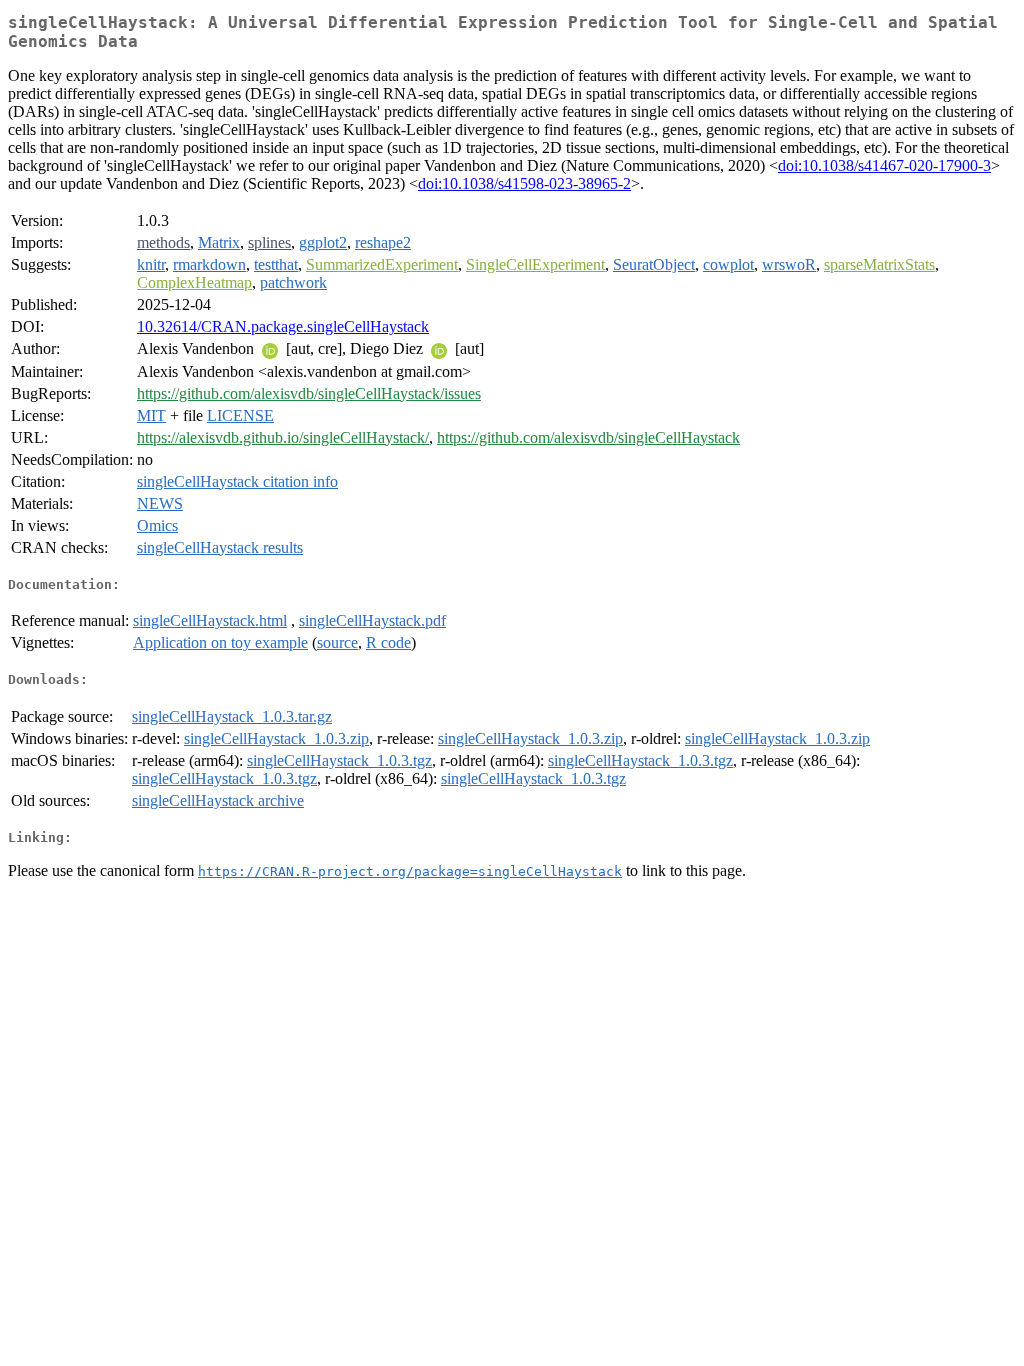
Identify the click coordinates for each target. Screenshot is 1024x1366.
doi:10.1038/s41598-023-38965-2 (524, 183)
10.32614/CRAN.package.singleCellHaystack (283, 326)
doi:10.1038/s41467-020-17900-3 (884, 165)
